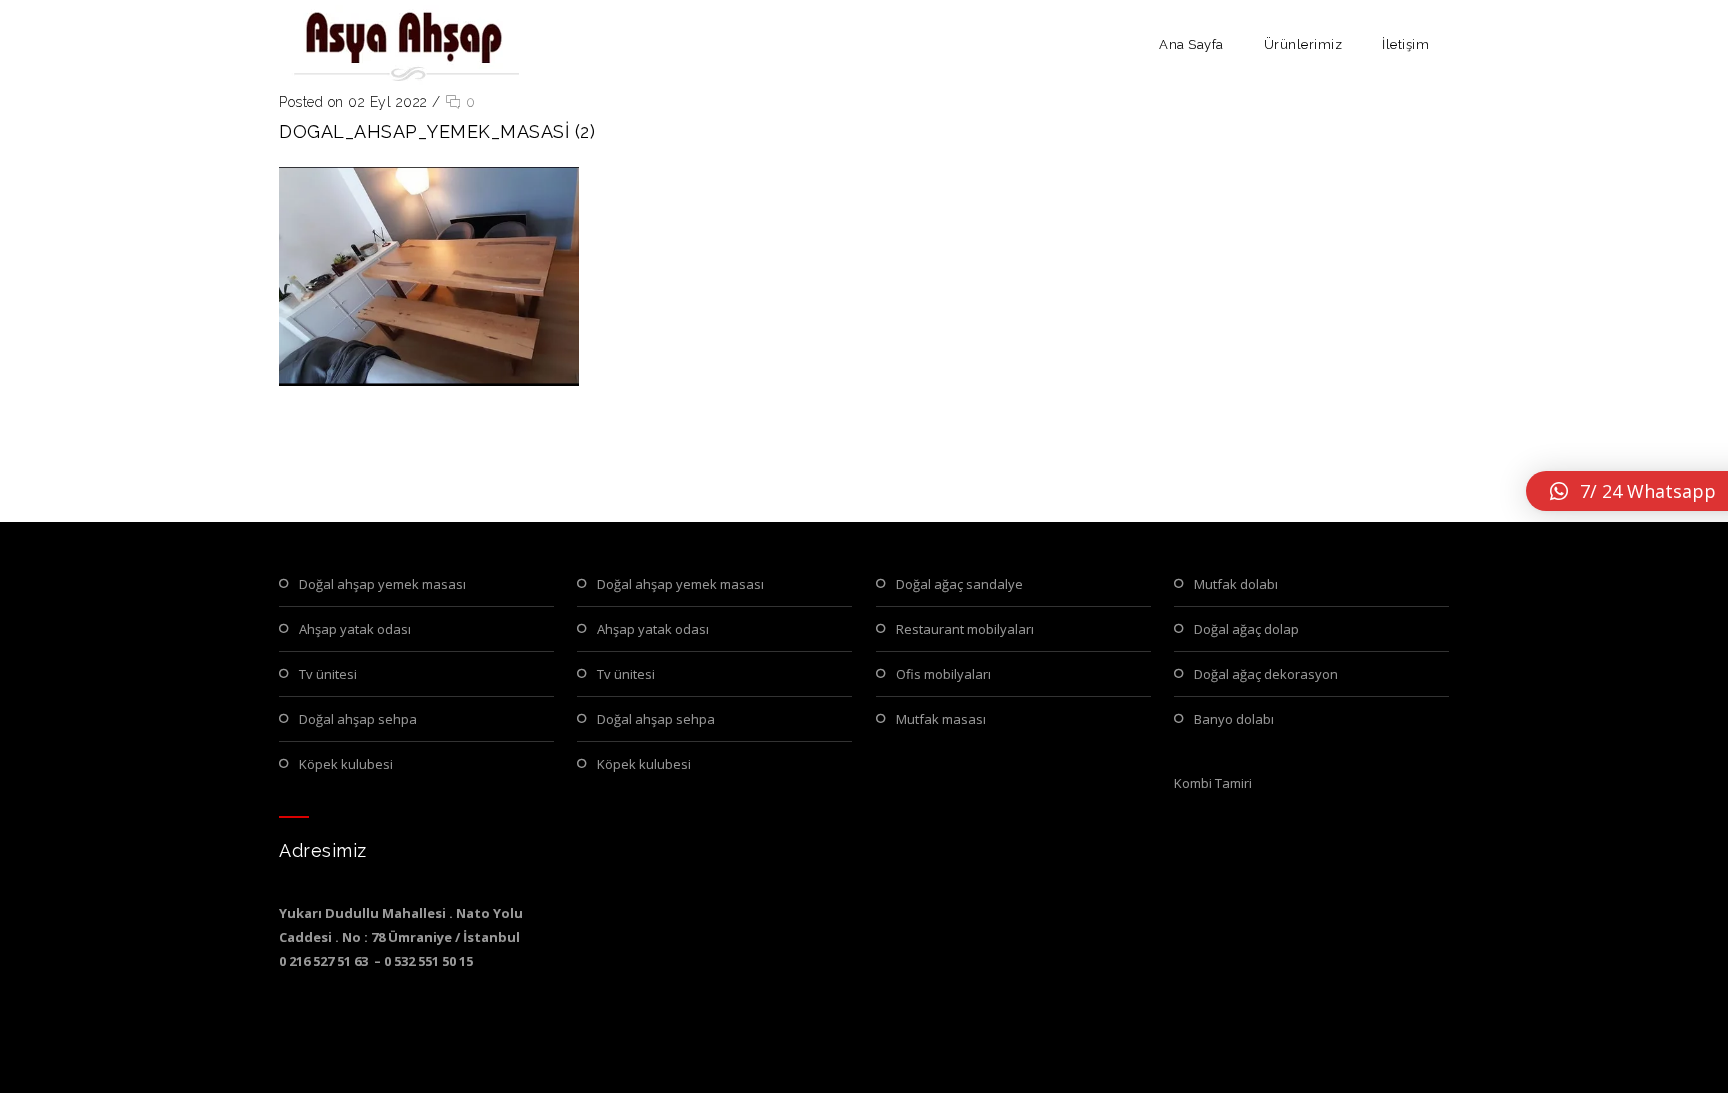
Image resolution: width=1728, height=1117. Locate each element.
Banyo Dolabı (1234, 719)
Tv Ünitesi (328, 674)
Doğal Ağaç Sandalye (959, 584)
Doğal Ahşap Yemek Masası (382, 584)
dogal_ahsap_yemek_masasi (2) (437, 131)
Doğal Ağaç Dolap (1246, 629)
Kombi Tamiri (1213, 783)
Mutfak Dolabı (1236, 584)
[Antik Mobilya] (404, 45)
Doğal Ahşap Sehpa (358, 719)
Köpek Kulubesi (346, 764)
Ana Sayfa (1191, 44)
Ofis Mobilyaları (943, 674)
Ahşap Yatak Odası (355, 629)
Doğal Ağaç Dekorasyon (1266, 674)
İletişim (1405, 44)
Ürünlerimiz (1303, 44)
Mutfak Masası (941, 719)
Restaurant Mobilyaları (965, 629)
